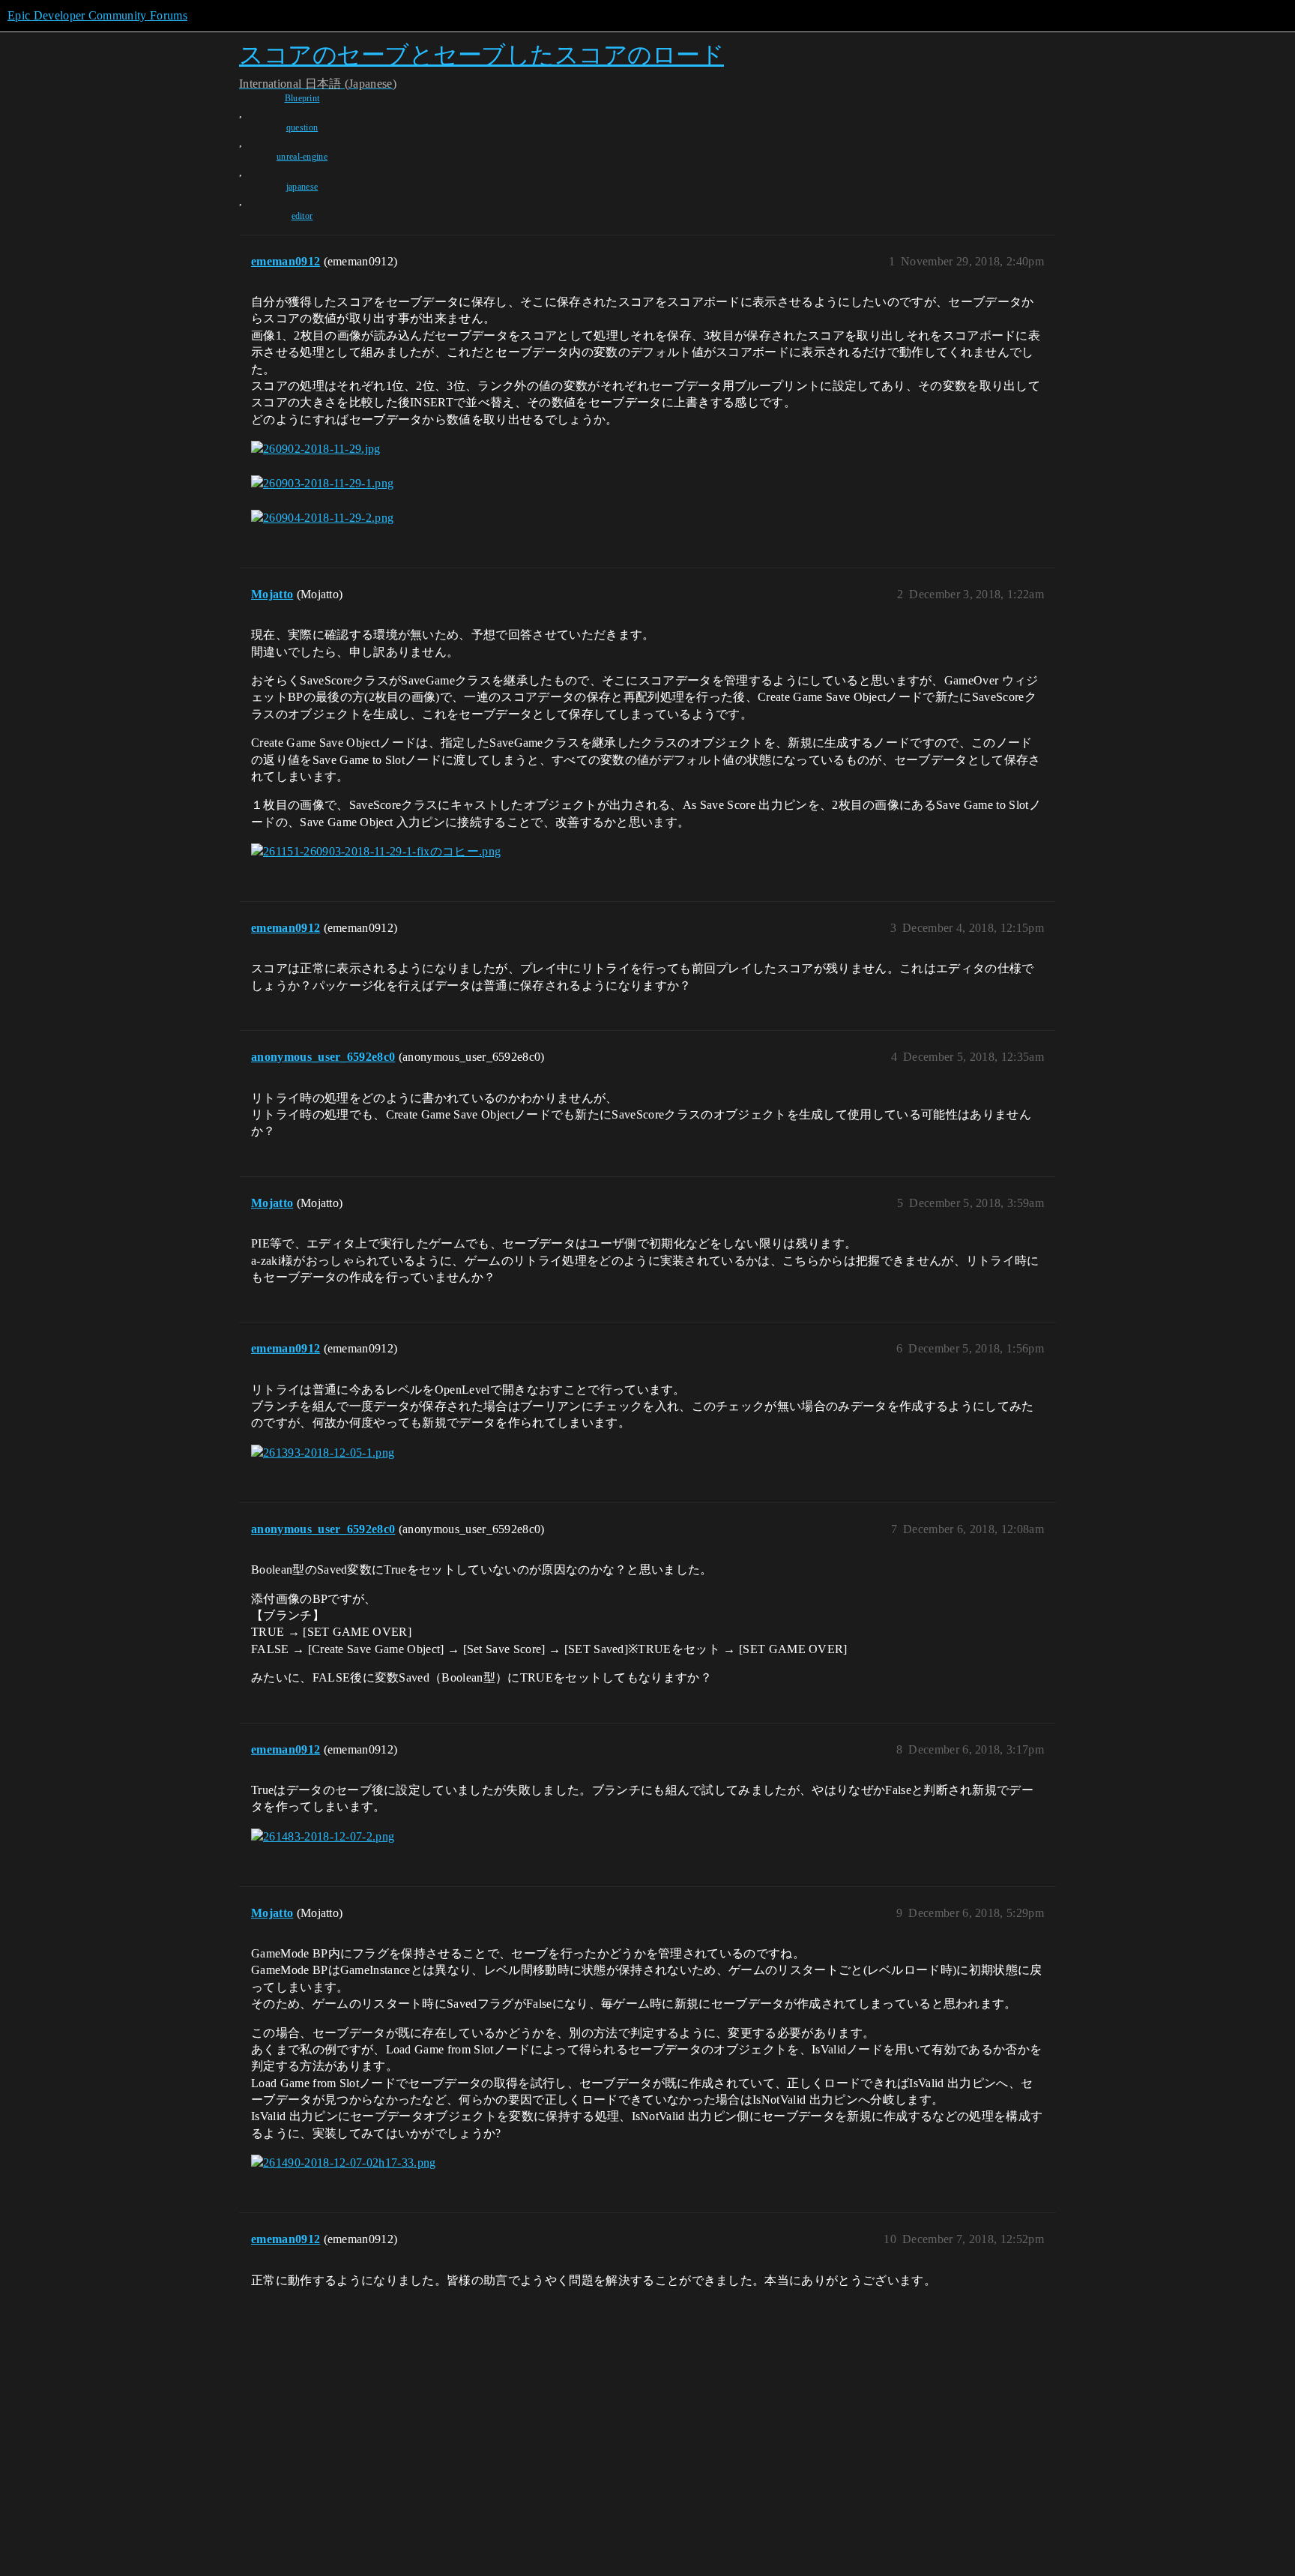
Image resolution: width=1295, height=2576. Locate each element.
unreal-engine (302, 157)
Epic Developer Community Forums (97, 15)
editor (302, 216)
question (302, 127)
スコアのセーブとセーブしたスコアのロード (482, 54)
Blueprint (302, 98)
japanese (302, 187)
